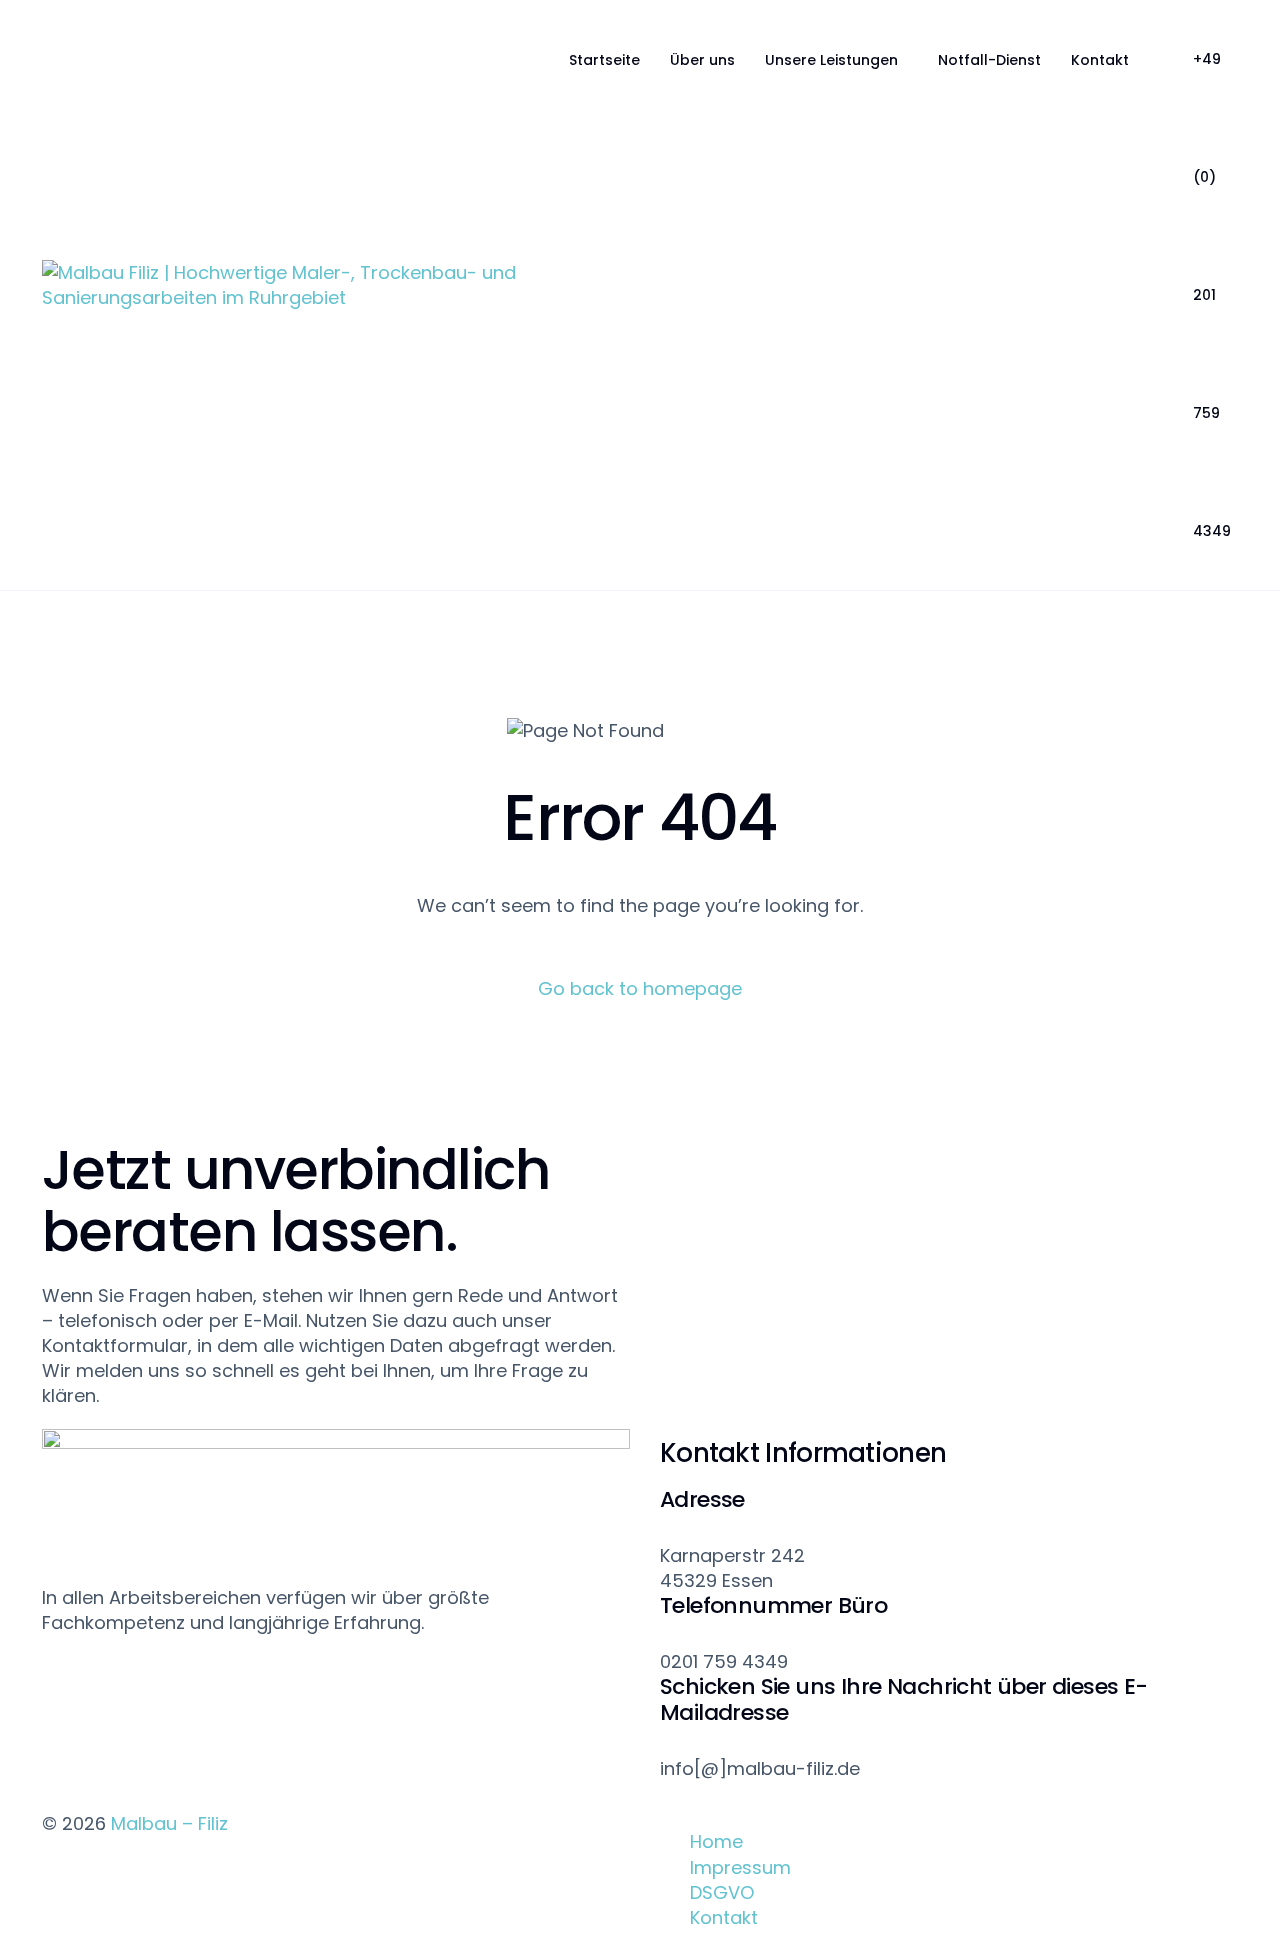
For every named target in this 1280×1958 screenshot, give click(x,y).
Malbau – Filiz (169, 1823)
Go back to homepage (640, 988)
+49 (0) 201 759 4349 (1212, 295)
